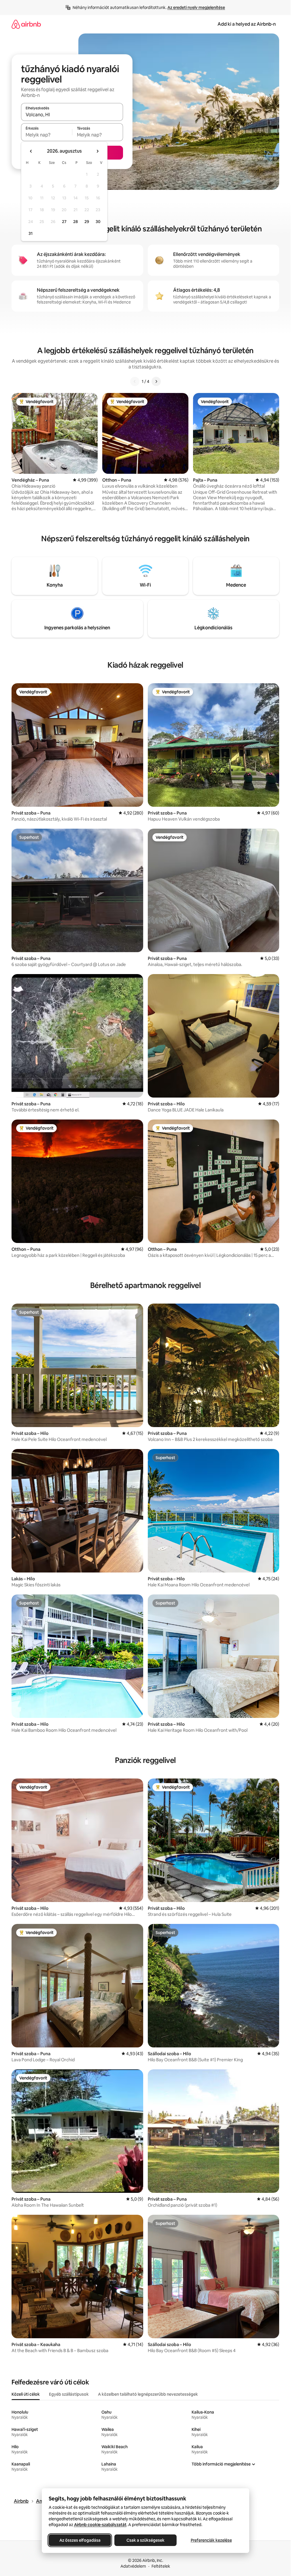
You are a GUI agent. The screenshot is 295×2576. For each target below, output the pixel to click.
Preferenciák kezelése (211, 2540)
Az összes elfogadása (80, 2540)
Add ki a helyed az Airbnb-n (247, 24)
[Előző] (135, 381)
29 (87, 222)
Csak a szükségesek (145, 2540)
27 (64, 222)
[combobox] (72, 115)
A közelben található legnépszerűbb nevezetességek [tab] (148, 2394)
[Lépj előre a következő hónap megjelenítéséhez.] (97, 151)
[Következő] (156, 381)
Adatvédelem (133, 2566)
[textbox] (47, 135)
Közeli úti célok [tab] (26, 2394)
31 (31, 233)
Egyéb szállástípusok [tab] (69, 2394)
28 (75, 222)
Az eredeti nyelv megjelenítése (196, 8)
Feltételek (161, 2566)
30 (98, 222)
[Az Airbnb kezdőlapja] (26, 24)
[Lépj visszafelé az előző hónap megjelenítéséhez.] (31, 151)
